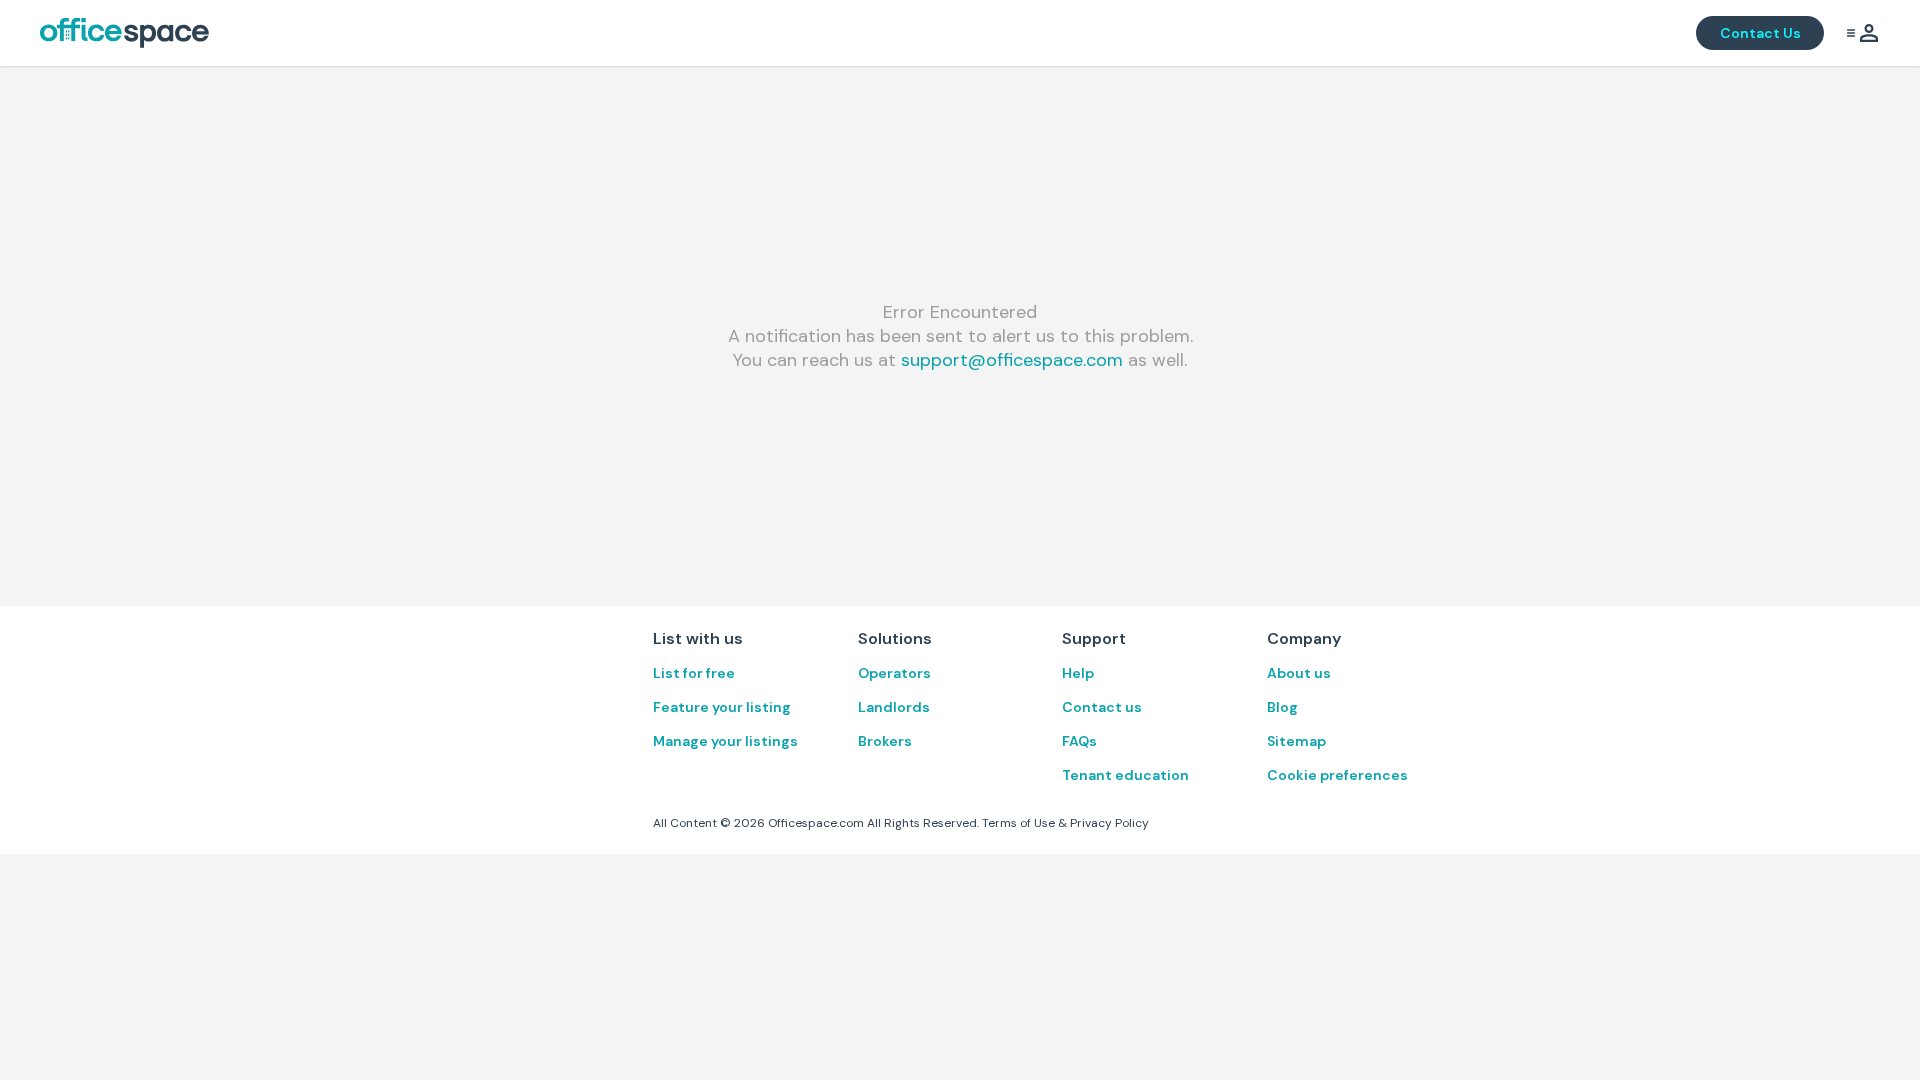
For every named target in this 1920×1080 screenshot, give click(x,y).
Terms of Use (1018, 823)
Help (1078, 673)
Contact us (1102, 707)
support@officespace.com (1012, 360)
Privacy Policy (1109, 823)
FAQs (1079, 741)
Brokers (885, 741)
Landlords (894, 707)
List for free (694, 673)
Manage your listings (725, 741)
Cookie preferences (1337, 775)
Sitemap (1296, 741)
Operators (894, 673)
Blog (1282, 707)
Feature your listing (722, 707)
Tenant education (1125, 775)
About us (1299, 673)
